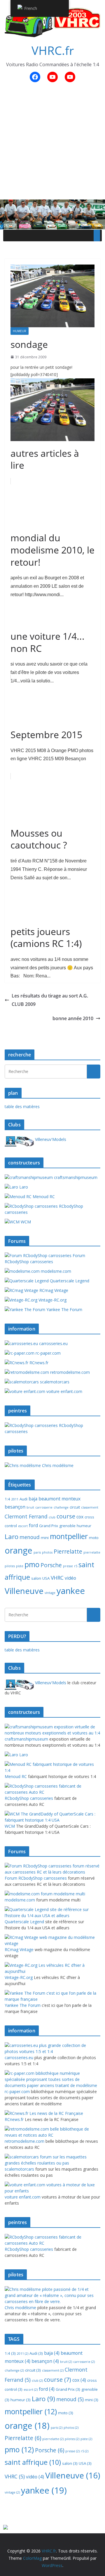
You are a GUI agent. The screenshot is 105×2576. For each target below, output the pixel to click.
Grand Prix (49, 1526)
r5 (76, 1566)
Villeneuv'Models (50, 1139)
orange (19, 1550)
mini (45, 1538)
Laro (23, 1187)
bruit (30, 1507)
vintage (50, 1593)
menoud (30, 1537)
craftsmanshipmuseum (75, 1177)
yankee (71, 1591)
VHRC (57, 1578)
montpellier (69, 1536)
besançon (15, 1507)
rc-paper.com (48, 1353)
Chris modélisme (57, 1465)
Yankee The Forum (64, 1309)
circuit (75, 1507)
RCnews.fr (38, 1363)
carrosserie (44, 1507)
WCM (25, 1222)
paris (37, 1552)
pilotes (10, 1566)
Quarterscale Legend (69, 1281)
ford (33, 1525)
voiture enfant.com (64, 1391)
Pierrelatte (68, 1552)
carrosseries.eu (53, 1343)
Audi (23, 1499)
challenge (61, 1507)
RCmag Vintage (53, 1290)
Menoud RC (43, 1197)
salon (36, 1578)
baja (33, 1499)
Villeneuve (24, 1591)
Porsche (51, 1565)
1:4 (7, 1499)
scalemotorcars (54, 1382)
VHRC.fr (53, 50)
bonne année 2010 (73, 1018)
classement (90, 1507)
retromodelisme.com (69, 1372)
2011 (15, 1499)
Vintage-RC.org (52, 1300)
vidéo (70, 1578)
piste (20, 1566)
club (52, 1517)
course (66, 1516)
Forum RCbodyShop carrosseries (45, 1259)
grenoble (67, 1526)
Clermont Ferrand (26, 1516)
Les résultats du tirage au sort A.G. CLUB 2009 (50, 1000)
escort (23, 1526)
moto (94, 1538)
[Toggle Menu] (97, 236)
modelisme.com (55, 1271)
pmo (32, 1564)
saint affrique (33, 2462)
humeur (20, 331)
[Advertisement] (52, 144)
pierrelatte (92, 1552)
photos (47, 1552)
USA (46, 1578)
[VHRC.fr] (52, 204)
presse (68, 1566)
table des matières (22, 1107)
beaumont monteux (60, 1499)
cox (80, 1517)
